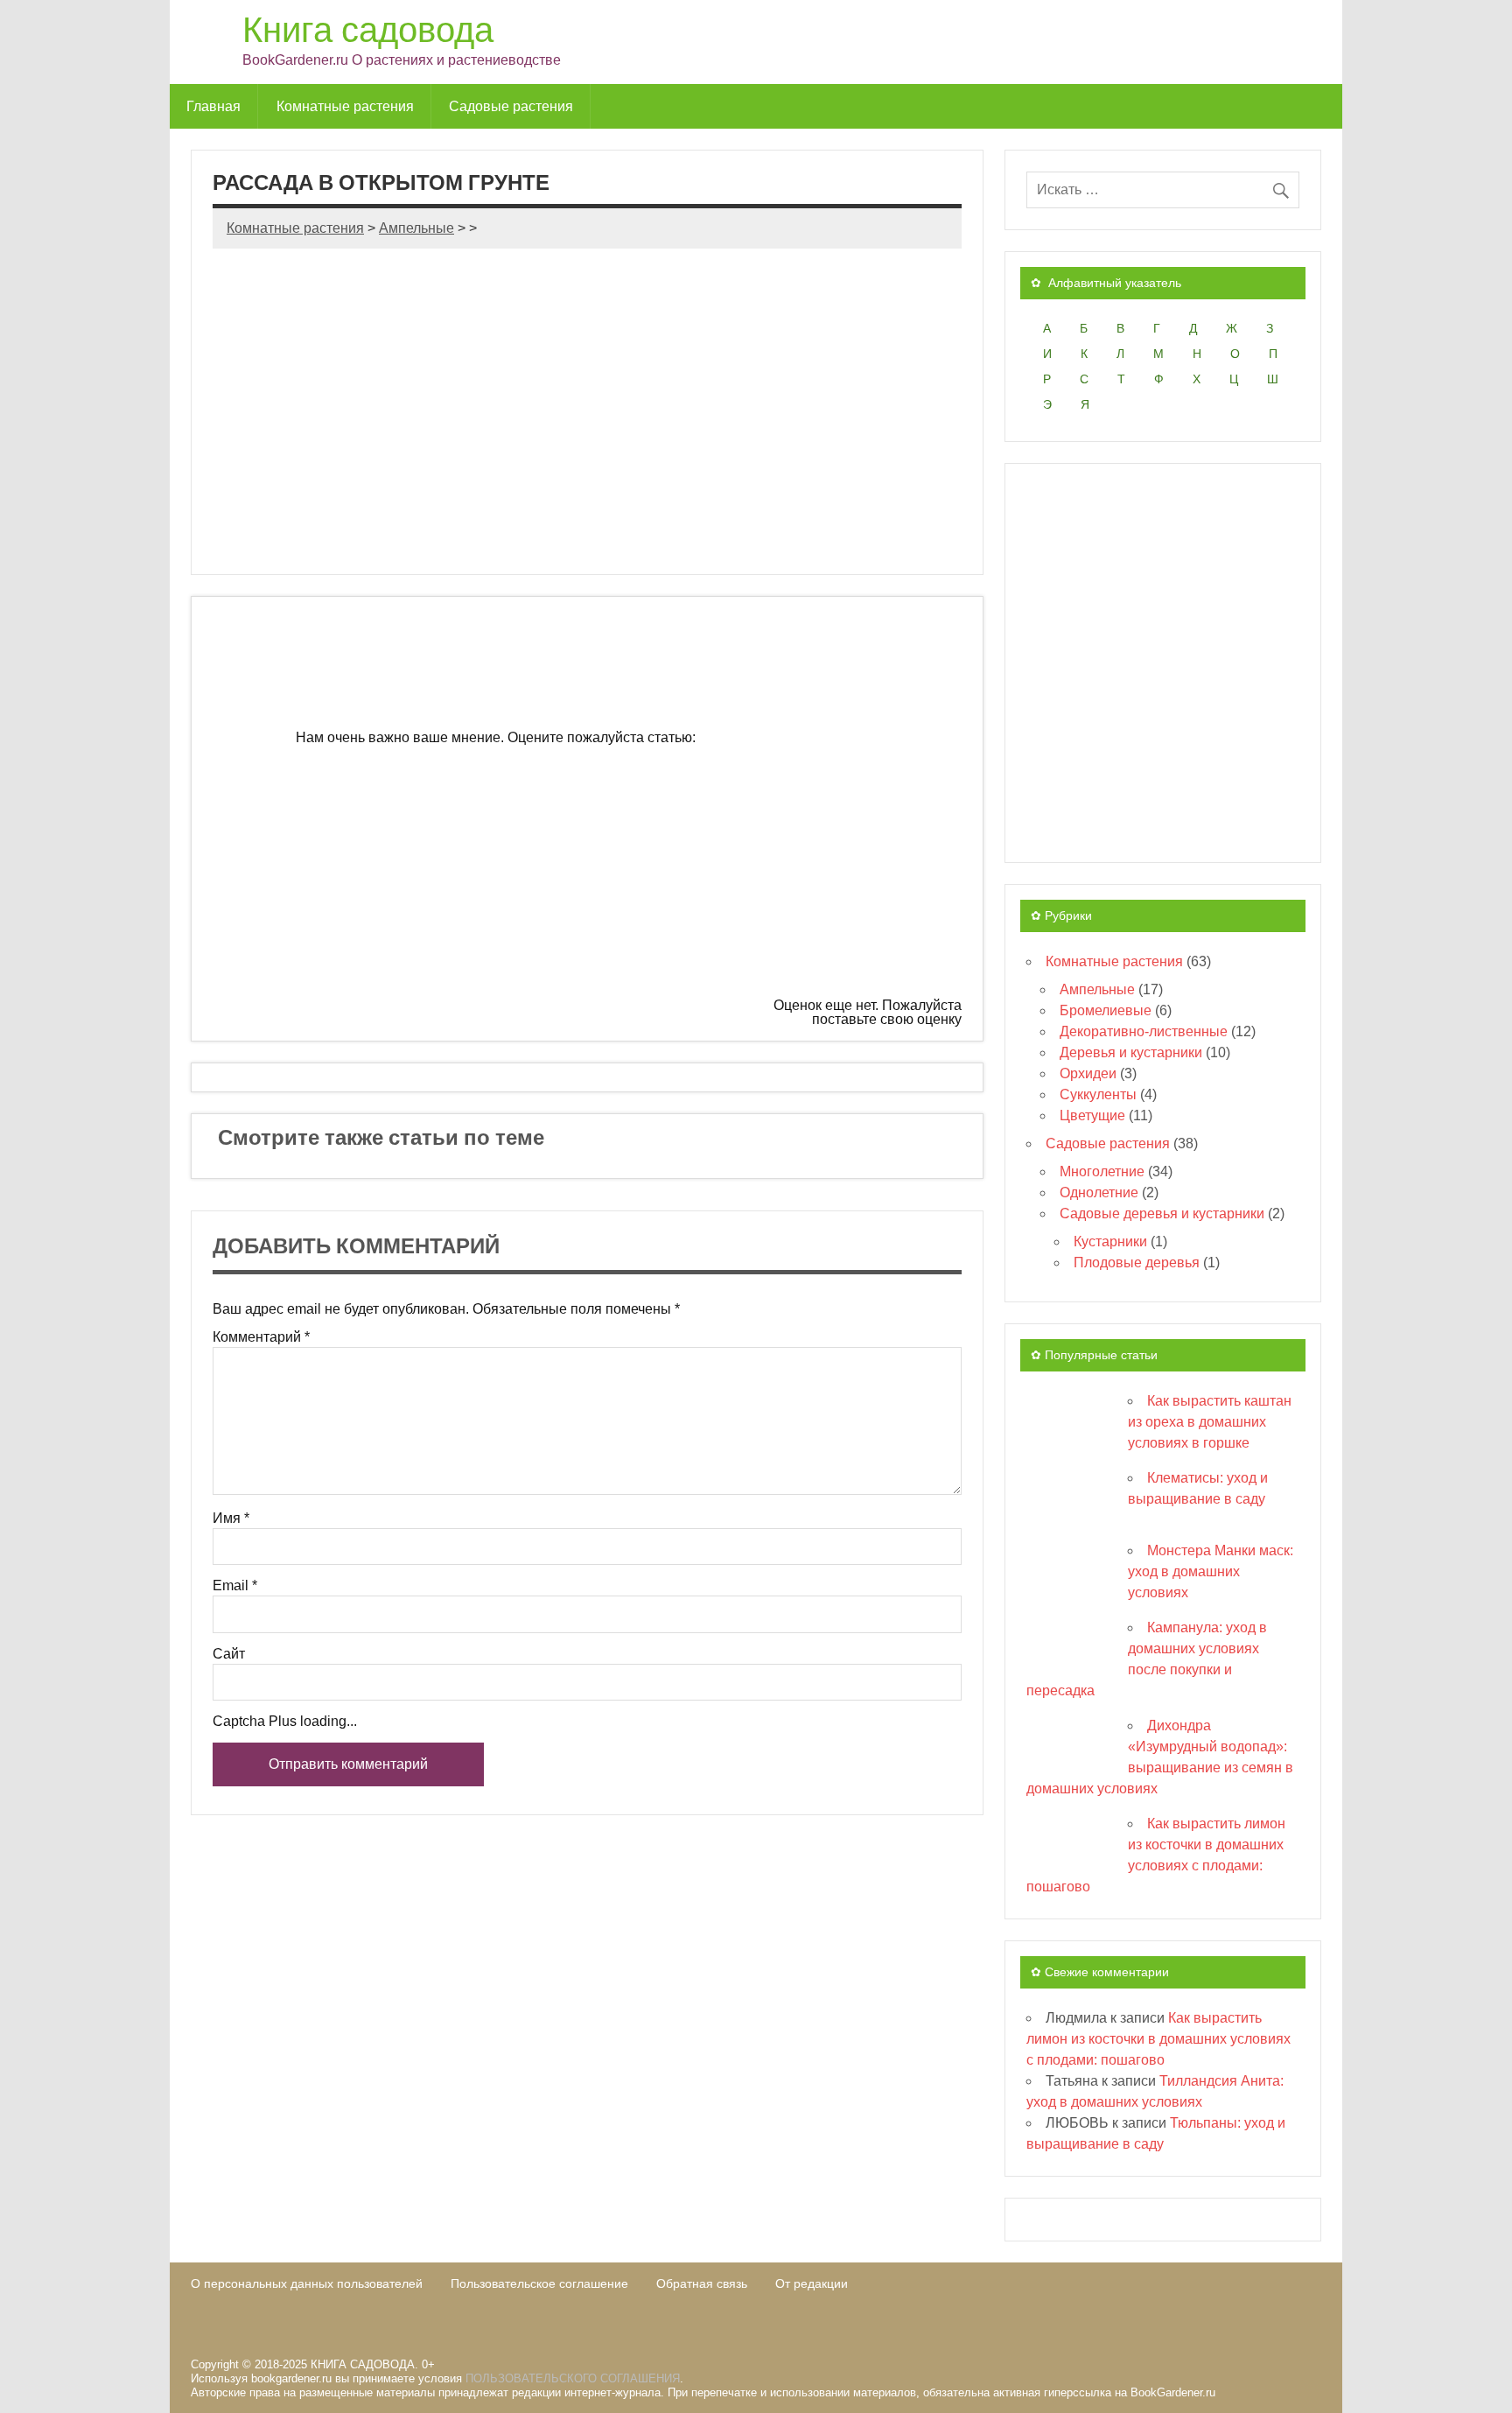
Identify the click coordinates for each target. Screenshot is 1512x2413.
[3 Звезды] (830, 810)
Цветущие (1092, 1115)
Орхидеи (1088, 1073)
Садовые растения (511, 106)
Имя (231, 1519)
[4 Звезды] (376, 944)
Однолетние (1099, 1192)
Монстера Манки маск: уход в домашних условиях (1211, 1571)
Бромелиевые (1106, 1010)
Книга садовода (368, 28)
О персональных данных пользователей (307, 2283)
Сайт (229, 1654)
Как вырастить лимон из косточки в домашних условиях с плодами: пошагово (1158, 2039)
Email (235, 1586)
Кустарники (1110, 1242)
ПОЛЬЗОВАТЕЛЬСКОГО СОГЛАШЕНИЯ (573, 2378)
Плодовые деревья (1137, 1263)
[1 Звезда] (830, 677)
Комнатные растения (345, 106)
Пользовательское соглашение (539, 2283)
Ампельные (1097, 989)
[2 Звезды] (568, 810)
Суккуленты (1098, 1094)
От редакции (812, 2283)
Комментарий (261, 1337)
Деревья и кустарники (1131, 1052)
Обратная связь (702, 2283)
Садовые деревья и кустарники (1162, 1214)
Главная (213, 106)
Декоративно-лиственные (1144, 1031)
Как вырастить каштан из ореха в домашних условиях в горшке (1210, 1422)
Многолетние (1102, 1171)
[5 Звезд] (639, 944)
